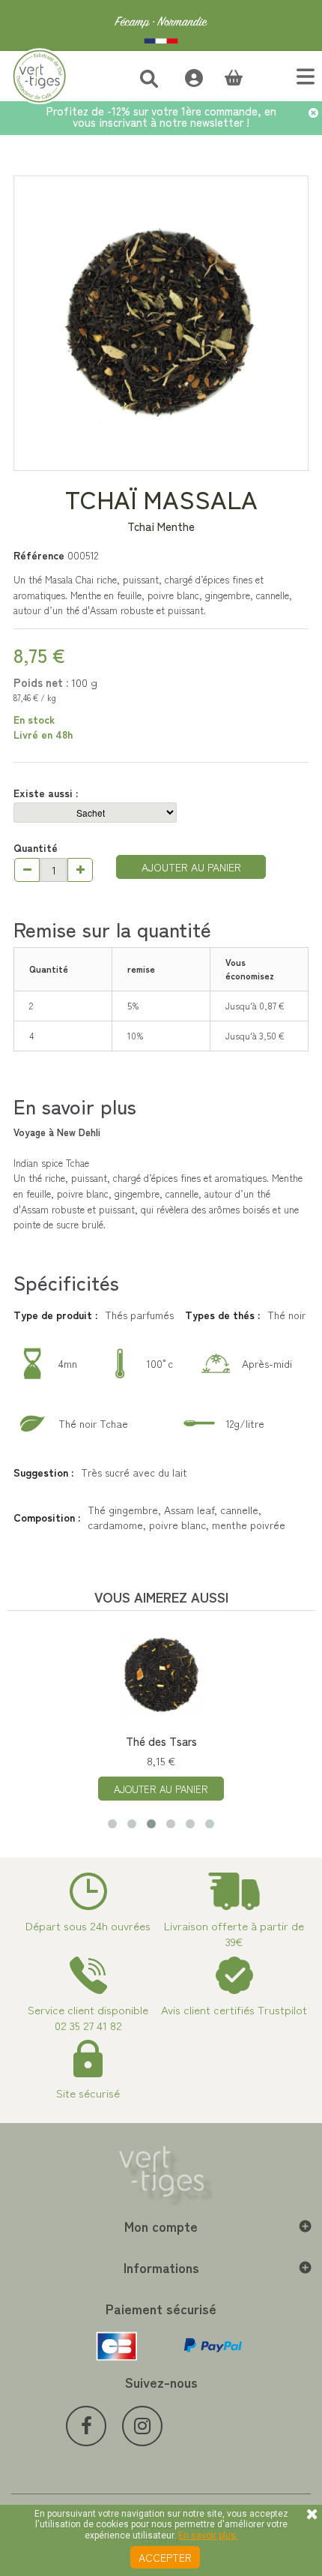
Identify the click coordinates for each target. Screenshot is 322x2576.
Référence (39, 555)
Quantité (36, 847)
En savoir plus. (208, 2536)
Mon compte (161, 2226)
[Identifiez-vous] (186, 76)
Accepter (165, 2557)
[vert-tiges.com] (161, 25)
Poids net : (41, 682)
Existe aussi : (47, 793)
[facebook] (86, 2426)
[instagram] (142, 2426)
